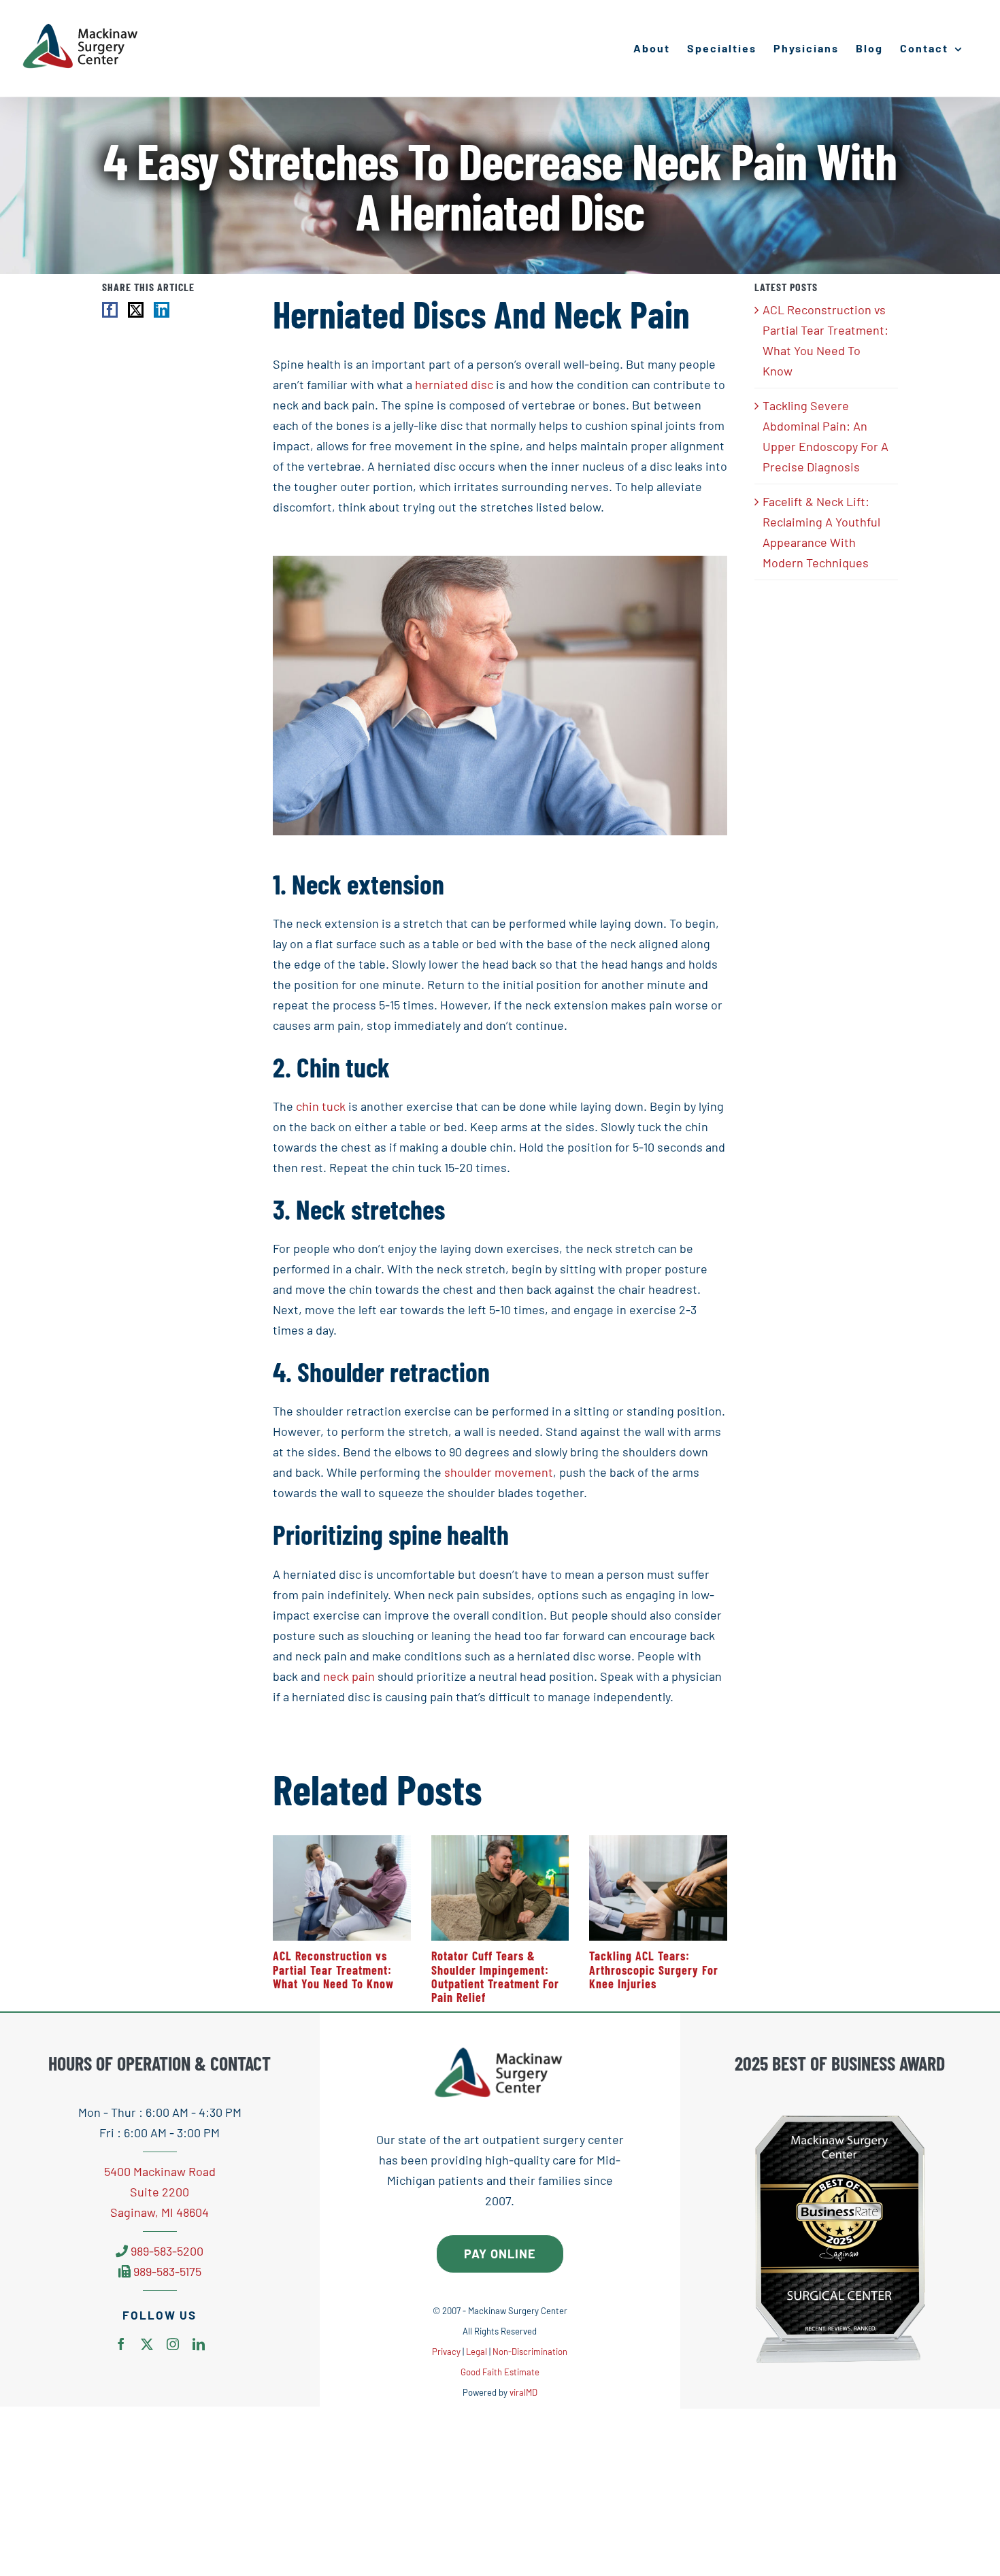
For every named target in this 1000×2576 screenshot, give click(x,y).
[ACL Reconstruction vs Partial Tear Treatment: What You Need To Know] (342, 1843)
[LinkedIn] (162, 310)
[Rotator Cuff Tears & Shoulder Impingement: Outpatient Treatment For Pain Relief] (500, 1843)
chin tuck (321, 1106)
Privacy (446, 2352)
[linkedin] (199, 2344)
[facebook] (121, 2344)
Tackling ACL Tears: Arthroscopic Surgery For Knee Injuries (654, 1970)
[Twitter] (136, 310)
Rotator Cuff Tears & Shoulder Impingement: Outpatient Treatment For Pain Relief (495, 1976)
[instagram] (173, 2344)
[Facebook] (110, 310)
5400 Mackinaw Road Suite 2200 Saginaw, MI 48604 (160, 2192)
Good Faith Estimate (500, 2372)
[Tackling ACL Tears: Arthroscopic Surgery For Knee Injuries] (658, 1843)
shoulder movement (499, 1472)
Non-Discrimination (530, 2352)
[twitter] (147, 2344)
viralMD (523, 2392)
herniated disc (454, 384)
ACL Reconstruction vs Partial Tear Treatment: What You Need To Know (333, 1970)
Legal (477, 2352)
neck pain (349, 1676)
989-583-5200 (167, 2251)
